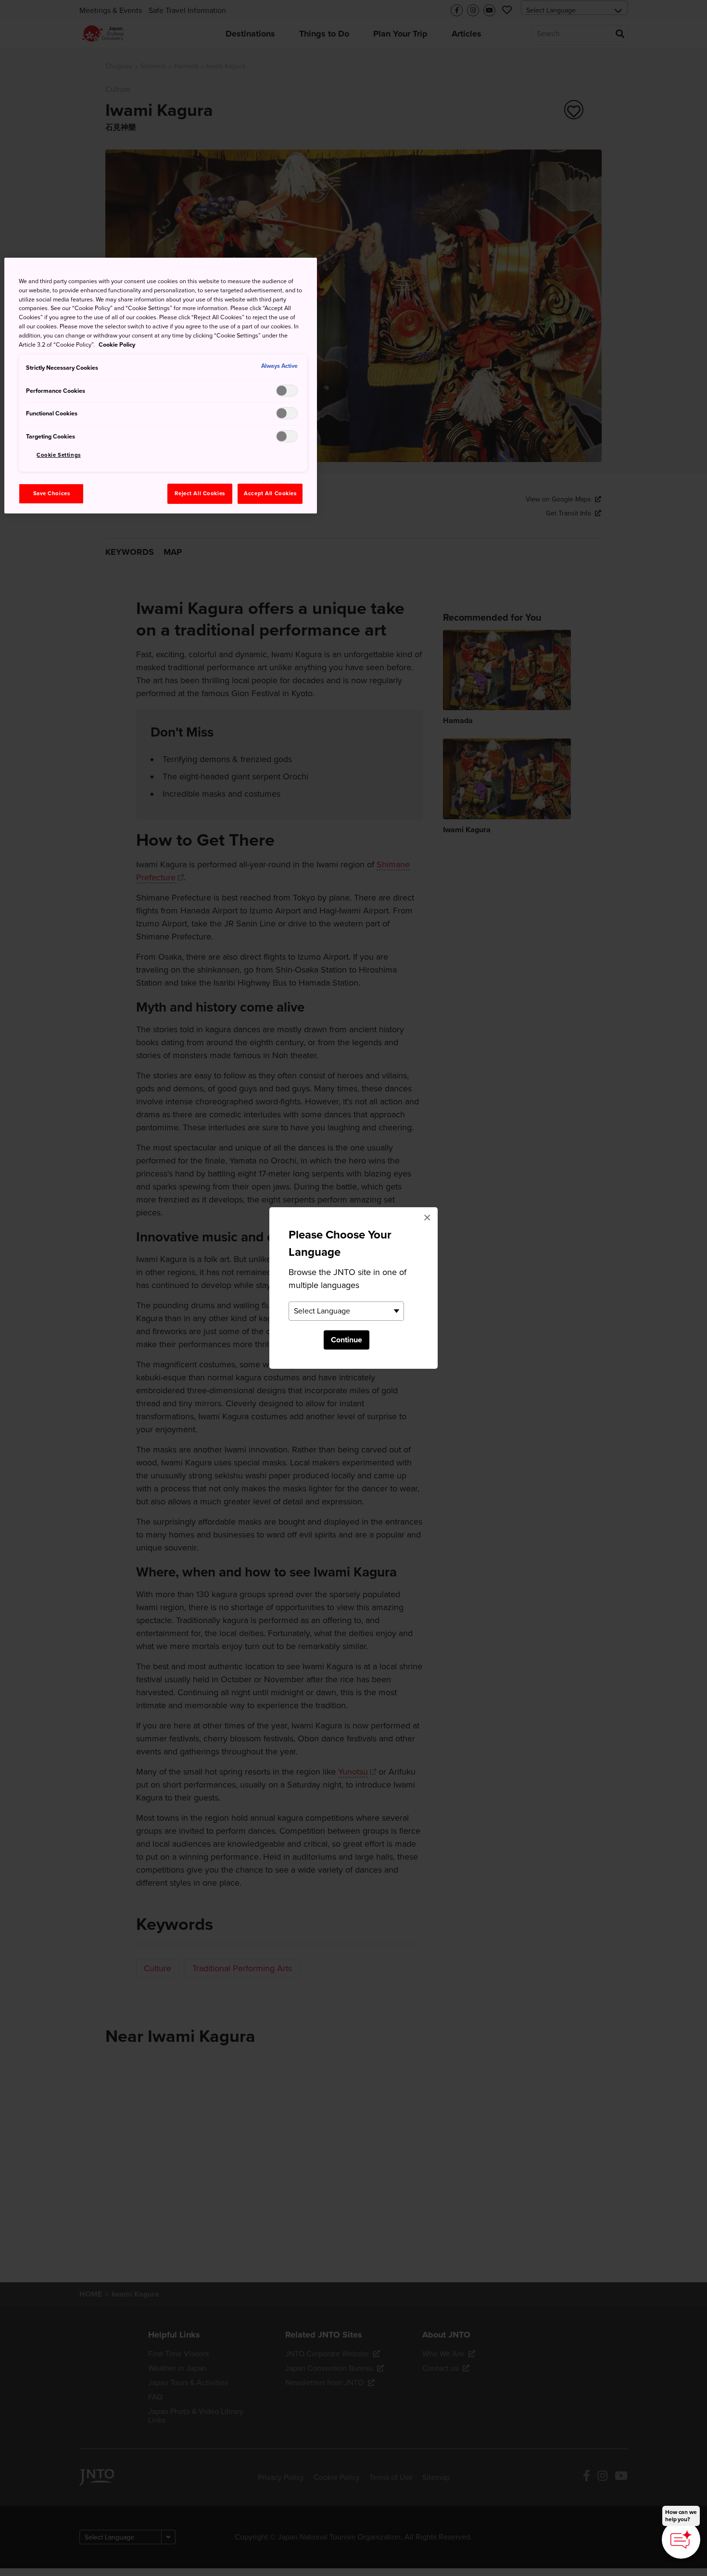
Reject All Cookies (200, 494)
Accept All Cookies (270, 494)
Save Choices (52, 494)
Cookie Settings (59, 455)
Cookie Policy (117, 345)
